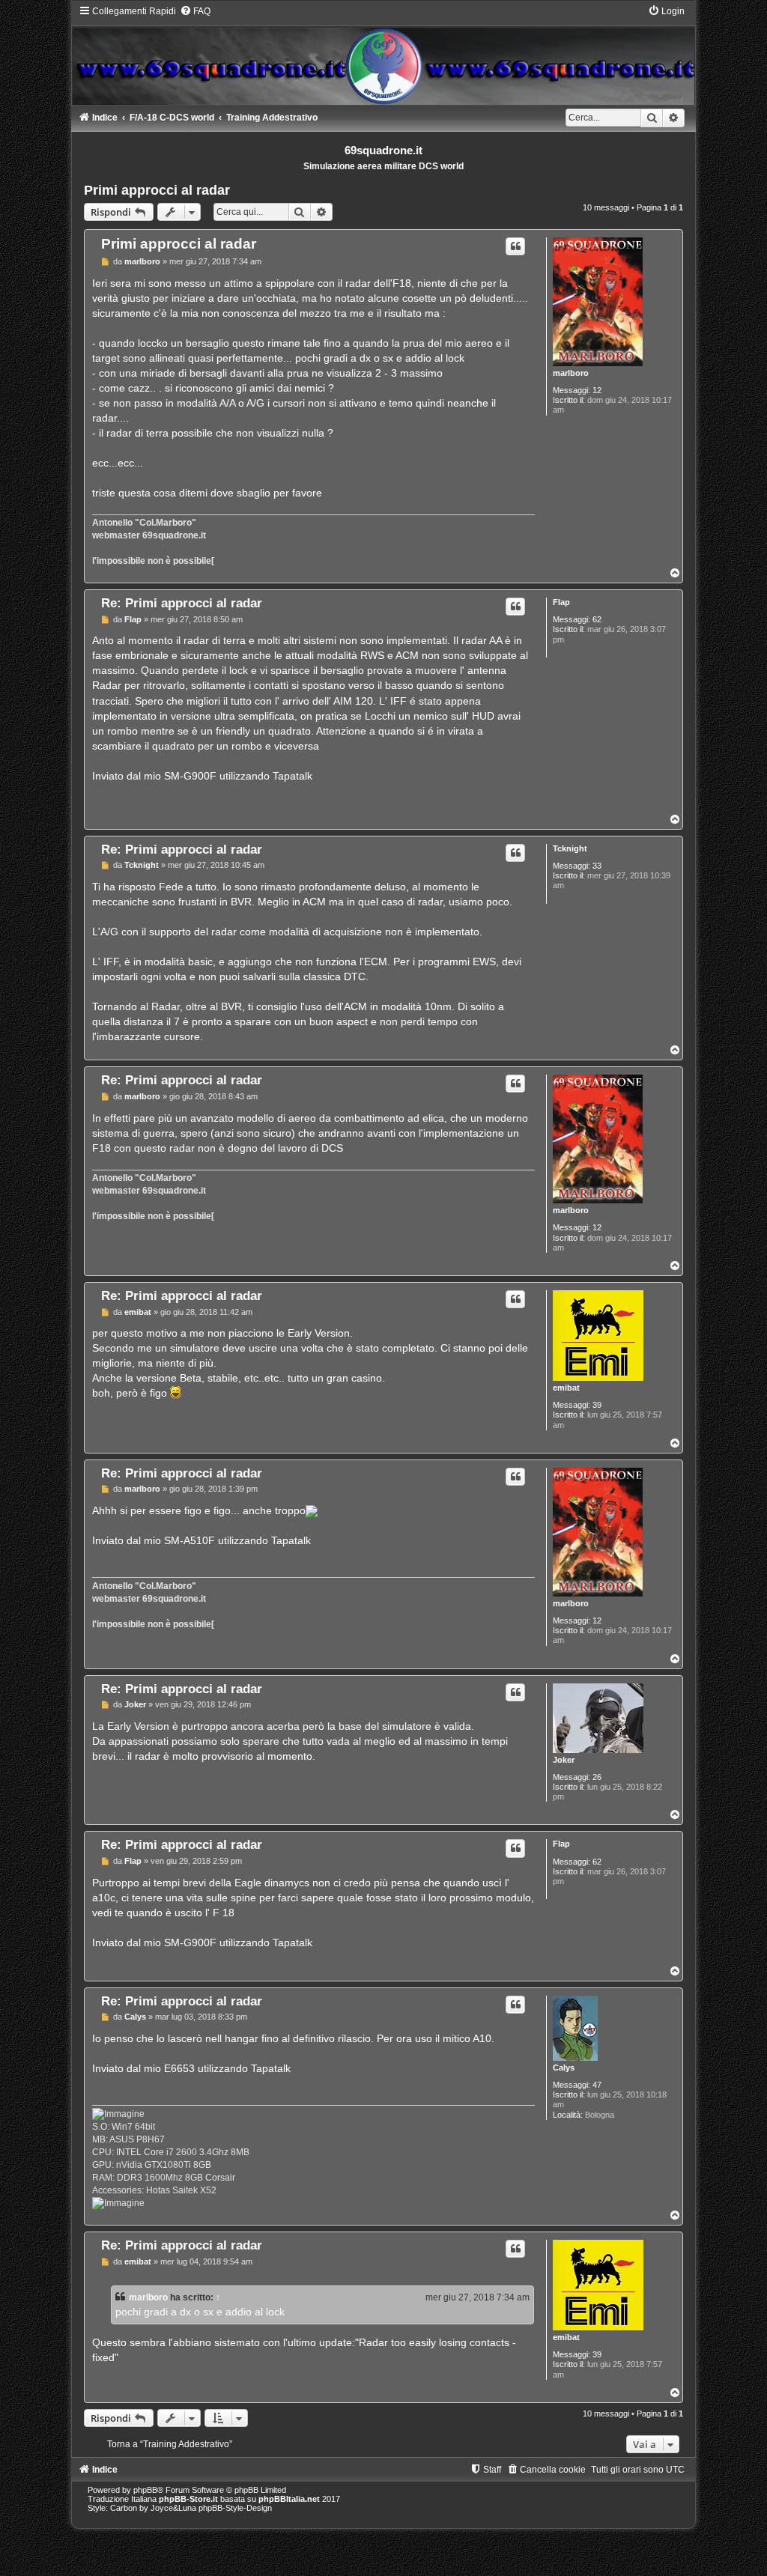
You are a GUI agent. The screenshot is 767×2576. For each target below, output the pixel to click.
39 (597, 1405)
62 (597, 619)
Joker (564, 1760)
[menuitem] (195, 11)
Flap (561, 602)
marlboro (571, 373)
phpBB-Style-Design (235, 2508)
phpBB (145, 2490)
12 (597, 390)
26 (597, 1777)
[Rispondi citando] (515, 246)
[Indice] (384, 55)
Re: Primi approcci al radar (182, 603)
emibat (566, 1388)
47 (597, 2085)
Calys (564, 2068)
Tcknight (570, 848)
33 (597, 866)
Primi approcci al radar (157, 190)
